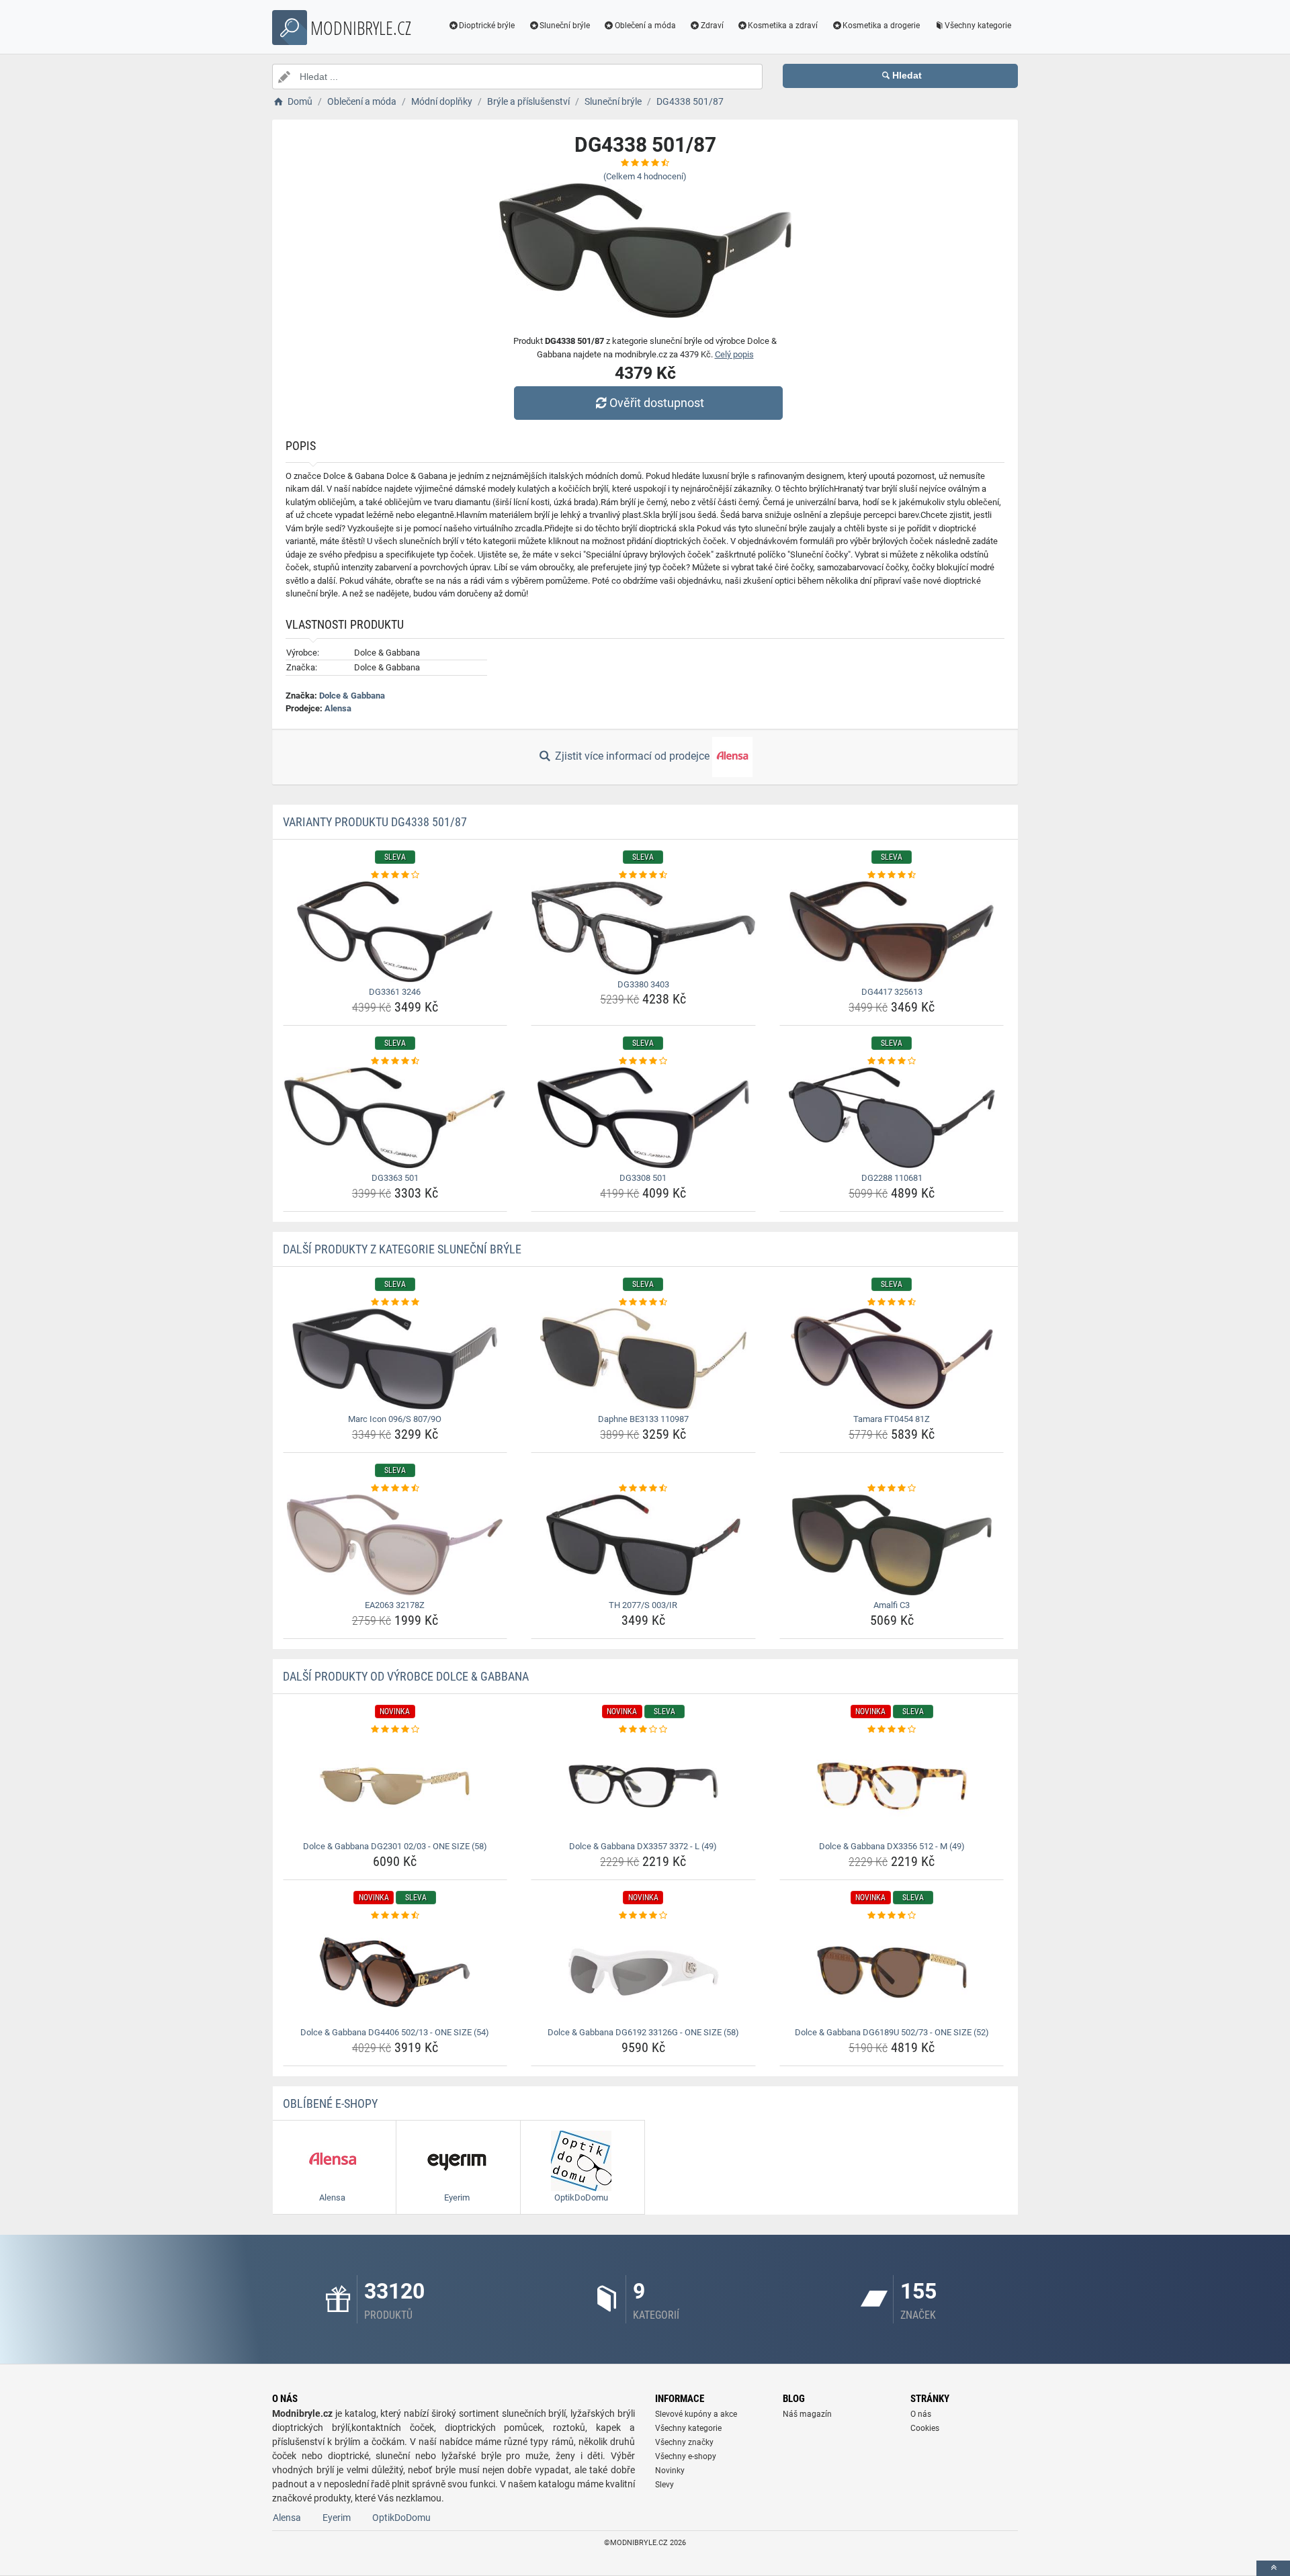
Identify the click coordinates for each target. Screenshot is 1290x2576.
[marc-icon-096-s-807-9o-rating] (395, 1302)
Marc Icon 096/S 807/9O (395, 1419)
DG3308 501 (643, 1178)
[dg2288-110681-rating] (892, 1061)
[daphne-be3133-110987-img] (643, 1359)
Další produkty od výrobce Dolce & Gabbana (406, 1676)
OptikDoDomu (401, 2518)
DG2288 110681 (892, 1178)
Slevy (664, 2485)
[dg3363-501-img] (395, 1118)
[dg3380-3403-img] (643, 928)
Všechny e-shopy (686, 2456)
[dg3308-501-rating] (643, 1061)
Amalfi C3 (892, 1605)
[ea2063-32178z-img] (395, 1545)
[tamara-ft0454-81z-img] (892, 1359)
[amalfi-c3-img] (892, 1545)
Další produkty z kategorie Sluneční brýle (402, 1249)
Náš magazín (807, 2414)
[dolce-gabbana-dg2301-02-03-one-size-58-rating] (395, 1730)
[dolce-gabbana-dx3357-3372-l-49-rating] (643, 1730)
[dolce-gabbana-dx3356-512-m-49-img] (892, 1786)
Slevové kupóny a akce (696, 2414)
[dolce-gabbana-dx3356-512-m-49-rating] (892, 1730)
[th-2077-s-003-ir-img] (643, 1545)
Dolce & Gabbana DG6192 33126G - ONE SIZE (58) (643, 2032)
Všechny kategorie (978, 26)
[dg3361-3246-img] (395, 932)
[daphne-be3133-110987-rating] (643, 1302)
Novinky (670, 2471)
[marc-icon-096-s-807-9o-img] (395, 1359)
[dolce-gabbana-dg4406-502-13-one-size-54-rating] (395, 1916)
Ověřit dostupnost (657, 403)
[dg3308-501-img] (643, 1118)
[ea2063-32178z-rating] (395, 1489)
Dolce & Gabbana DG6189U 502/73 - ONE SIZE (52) (892, 2032)
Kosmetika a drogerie (881, 26)
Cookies (925, 2428)
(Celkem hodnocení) (645, 176)
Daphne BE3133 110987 (643, 1419)
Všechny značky (684, 2442)
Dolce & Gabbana (352, 696)
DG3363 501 (395, 1178)
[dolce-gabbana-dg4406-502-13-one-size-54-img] (395, 1972)
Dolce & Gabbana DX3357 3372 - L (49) (643, 1846)
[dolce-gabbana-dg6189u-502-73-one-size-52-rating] (892, 1916)
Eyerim (337, 2518)
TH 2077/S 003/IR (643, 1605)
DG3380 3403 (643, 984)
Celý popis (734, 354)
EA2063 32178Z (395, 1605)
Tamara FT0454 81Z (892, 1419)
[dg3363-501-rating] (395, 1061)
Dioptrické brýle (487, 26)
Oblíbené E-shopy (330, 2103)
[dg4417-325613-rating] (892, 875)
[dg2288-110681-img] (892, 1118)
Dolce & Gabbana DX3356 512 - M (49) (892, 1846)
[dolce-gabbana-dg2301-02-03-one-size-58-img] (395, 1786)
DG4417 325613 (892, 992)
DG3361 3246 (395, 992)
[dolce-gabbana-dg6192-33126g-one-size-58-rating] (643, 1916)
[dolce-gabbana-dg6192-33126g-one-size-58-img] (643, 1972)
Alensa (338, 708)
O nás (921, 2414)
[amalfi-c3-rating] (892, 1489)
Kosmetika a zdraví (783, 26)
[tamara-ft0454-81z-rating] (892, 1302)
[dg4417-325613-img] (892, 932)
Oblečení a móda (645, 26)
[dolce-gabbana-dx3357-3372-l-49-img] (643, 1786)
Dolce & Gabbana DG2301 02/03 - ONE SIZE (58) (395, 1846)
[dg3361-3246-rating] (395, 875)
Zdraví (712, 26)
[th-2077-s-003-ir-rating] (643, 1489)
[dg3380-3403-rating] (643, 875)
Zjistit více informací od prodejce (632, 756)
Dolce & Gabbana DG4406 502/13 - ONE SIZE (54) (395, 2032)
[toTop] (1273, 2568)
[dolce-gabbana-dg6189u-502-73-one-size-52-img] (892, 1972)
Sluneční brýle (565, 26)
